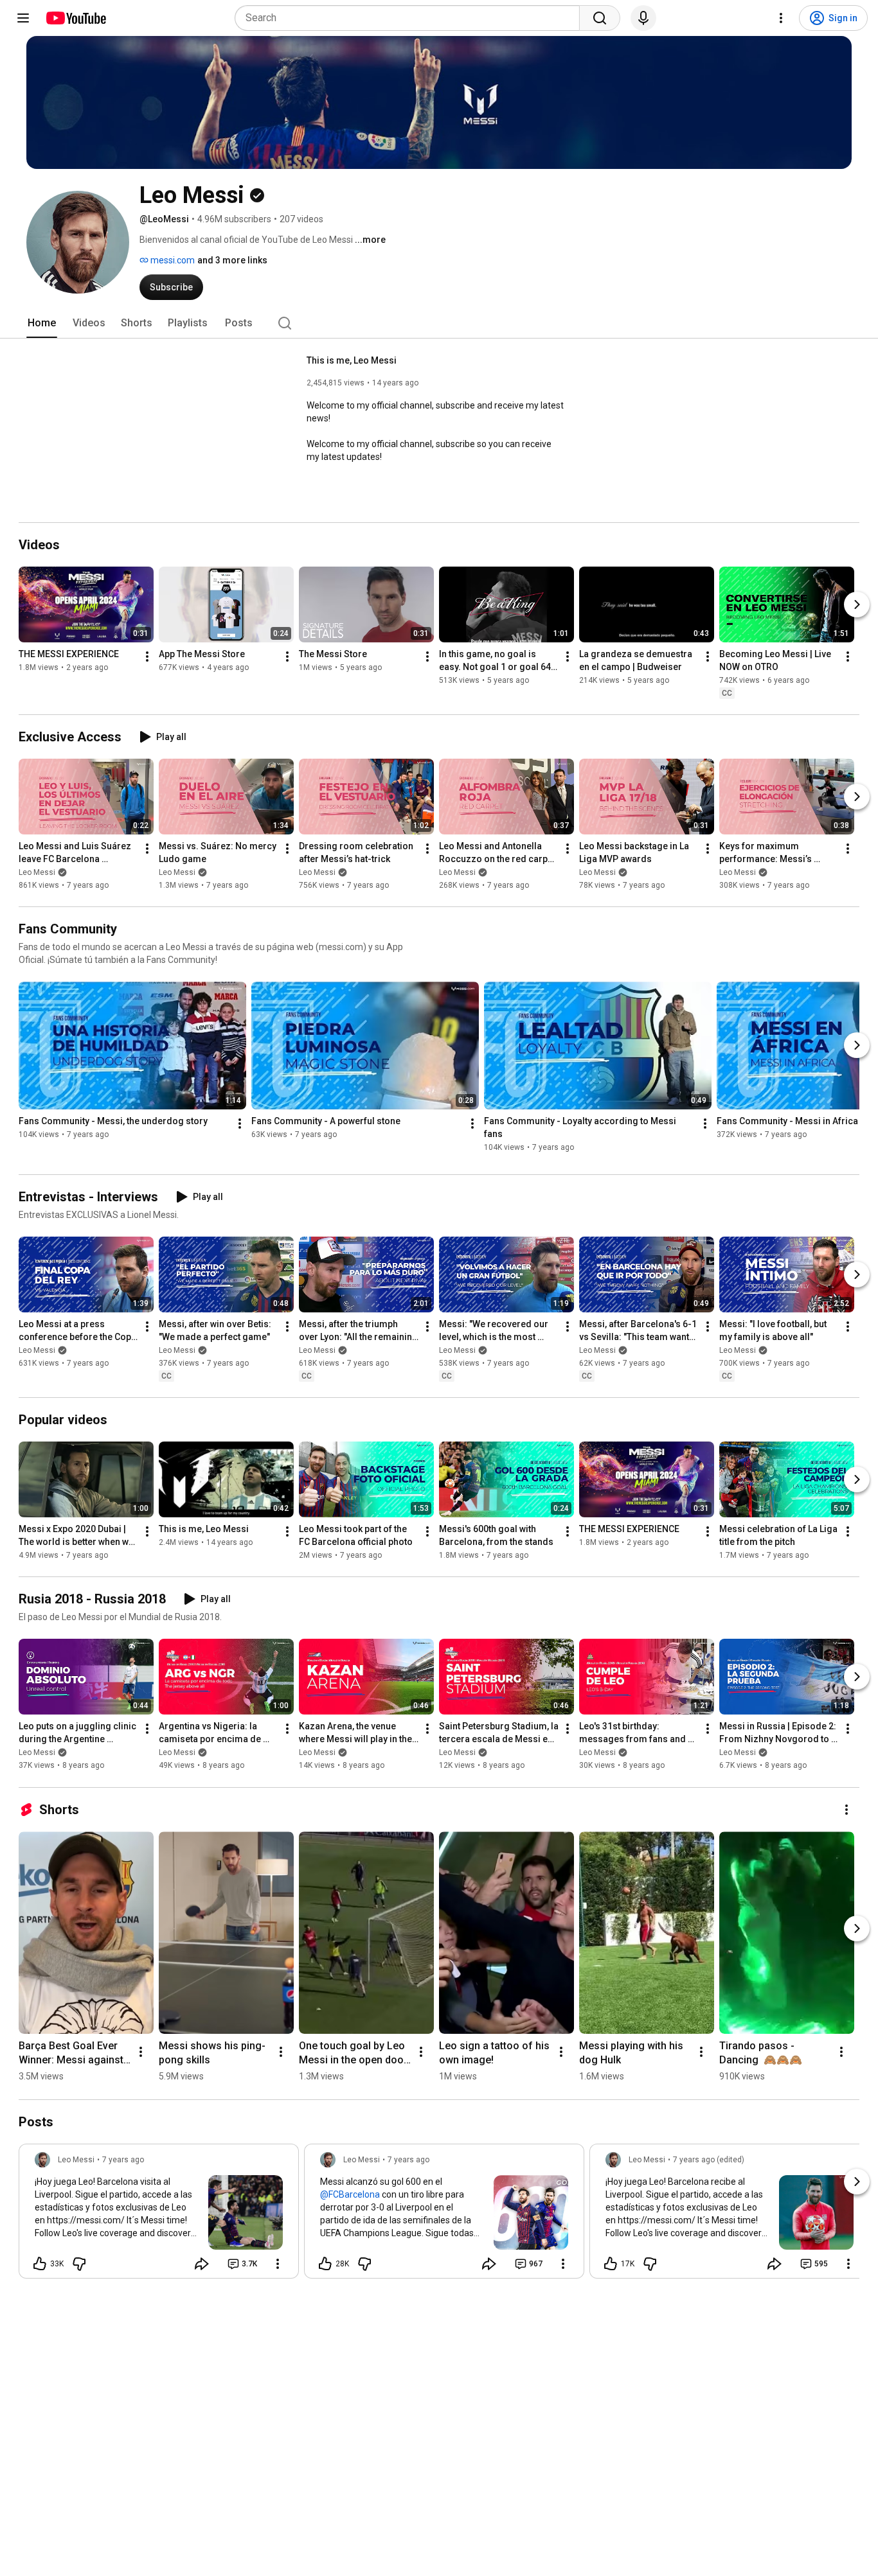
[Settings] (781, 18)
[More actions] (147, 657)
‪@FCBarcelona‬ (350, 2194)
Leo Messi (37, 872)
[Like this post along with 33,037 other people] (40, 2264)
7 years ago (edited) (709, 2160)
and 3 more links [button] (232, 260)
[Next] (857, 604)
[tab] (42, 323)
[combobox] (411, 18)
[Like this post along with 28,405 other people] (325, 2264)
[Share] (202, 2264)
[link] (159, 2215)
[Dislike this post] (79, 2264)
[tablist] (439, 323)
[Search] (600, 18)
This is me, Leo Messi (352, 360)
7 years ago (123, 2160)
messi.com (172, 260)
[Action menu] (278, 2264)
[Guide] (23, 18)
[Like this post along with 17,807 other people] (611, 2264)
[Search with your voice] (643, 18)
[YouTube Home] (76, 18)
